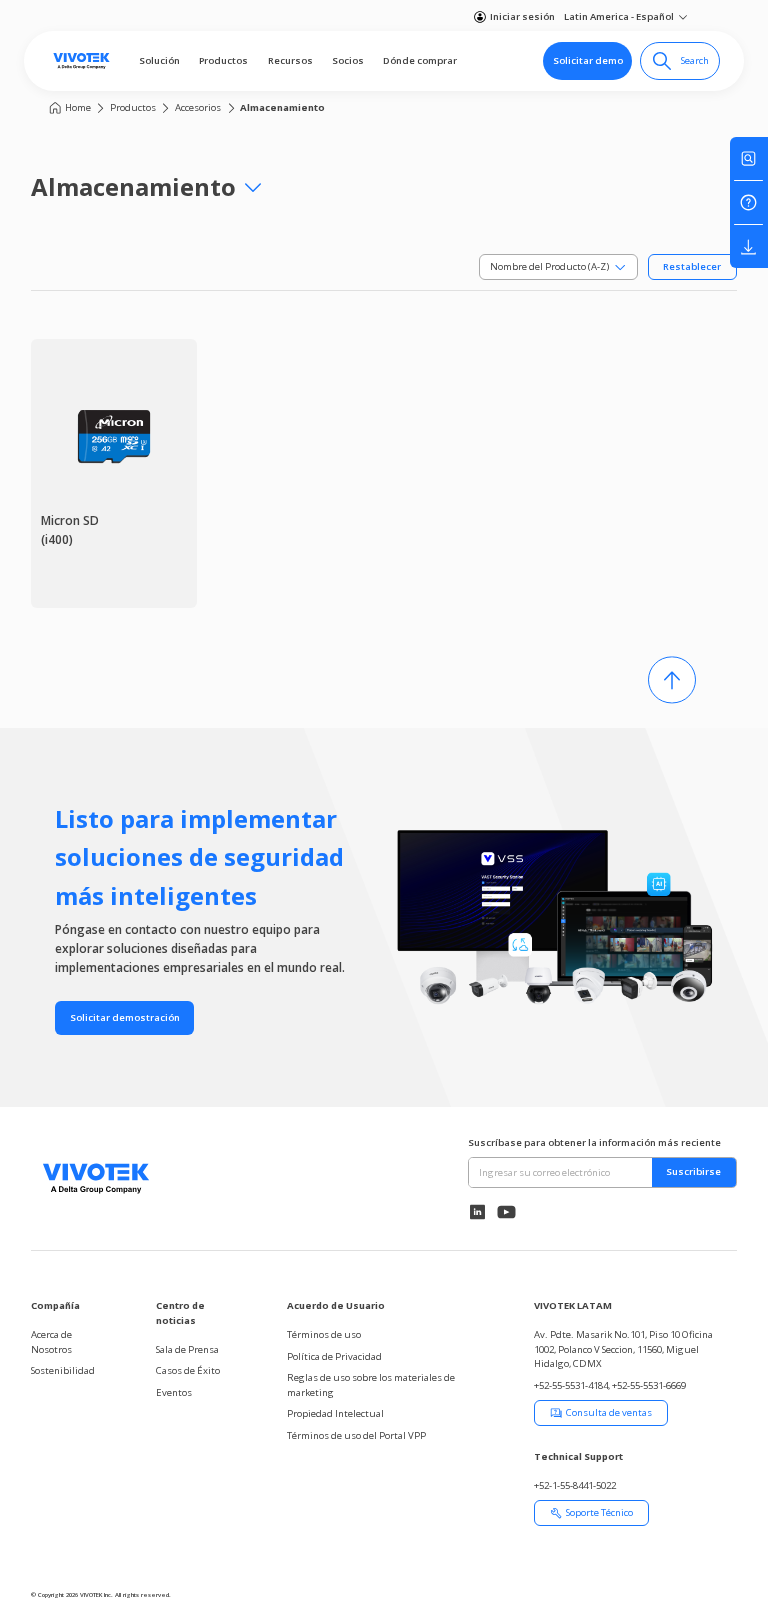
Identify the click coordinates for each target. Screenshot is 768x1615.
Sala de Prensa (187, 1349)
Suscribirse (693, 1171)
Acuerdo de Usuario (336, 1305)
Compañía (55, 1305)
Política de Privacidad (334, 1356)
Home (78, 107)
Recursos (290, 60)
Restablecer (692, 266)
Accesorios (198, 107)
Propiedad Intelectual (335, 1413)
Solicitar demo (588, 60)
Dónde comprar (420, 60)
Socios (348, 60)
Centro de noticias (180, 1312)
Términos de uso (324, 1334)
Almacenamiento (282, 107)
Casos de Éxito (188, 1370)
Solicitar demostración (125, 1017)
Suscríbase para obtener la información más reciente (594, 1142)
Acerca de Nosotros (51, 1341)
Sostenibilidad (63, 1370)
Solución (159, 60)
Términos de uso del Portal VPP (356, 1435)
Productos (223, 60)
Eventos (174, 1392)
